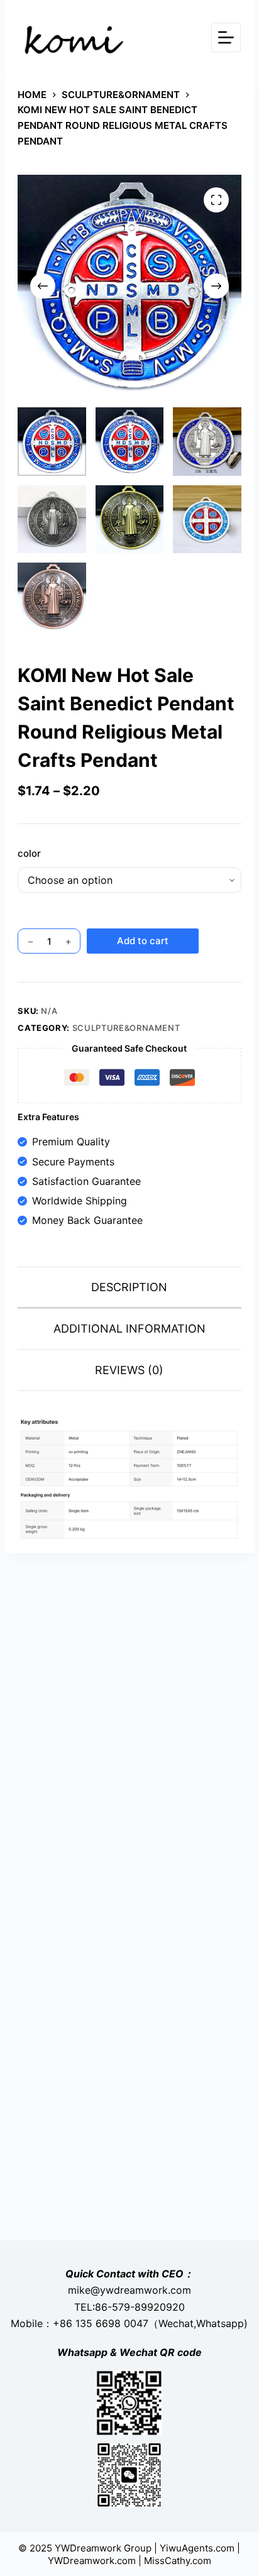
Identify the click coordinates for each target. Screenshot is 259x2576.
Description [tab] (129, 1287)
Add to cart (143, 941)
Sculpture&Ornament (126, 1028)
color (29, 853)
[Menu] (226, 37)
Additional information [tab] (129, 1329)
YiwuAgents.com (197, 2548)
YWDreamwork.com (92, 2561)
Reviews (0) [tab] (129, 1370)
